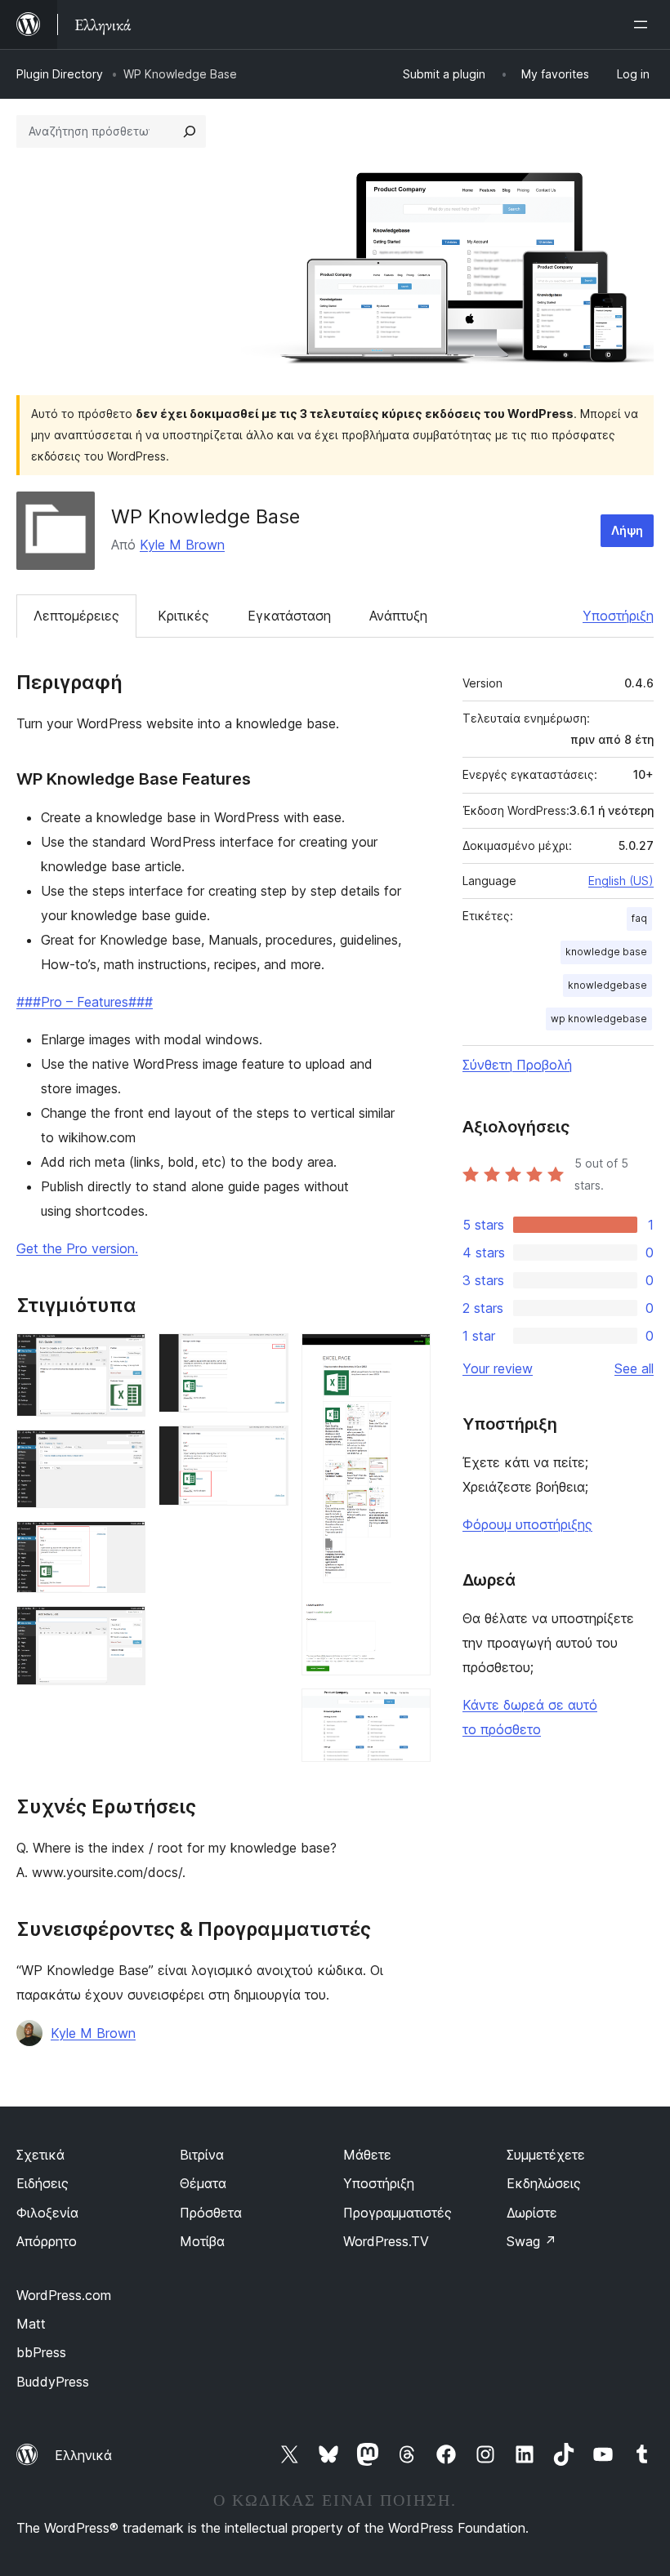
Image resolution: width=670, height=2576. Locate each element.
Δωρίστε (532, 2213)
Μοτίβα (202, 2241)
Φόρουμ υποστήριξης (527, 1524)
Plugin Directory (60, 74)
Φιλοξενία (47, 2213)
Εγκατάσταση (289, 616)
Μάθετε (367, 2155)
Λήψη (627, 530)
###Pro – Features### (85, 1002)
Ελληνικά (83, 2455)
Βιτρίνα (202, 2155)
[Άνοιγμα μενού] (644, 24)
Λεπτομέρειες (76, 616)
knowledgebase (607, 985)
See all (634, 1368)
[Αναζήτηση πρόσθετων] (190, 131)
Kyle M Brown (182, 545)
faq (639, 918)
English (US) (621, 881)
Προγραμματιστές (398, 2213)
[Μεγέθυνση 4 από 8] (123, 1628)
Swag (532, 2241)
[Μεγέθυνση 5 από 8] (266, 1355)
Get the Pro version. (77, 1248)
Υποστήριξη (618, 616)
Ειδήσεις (42, 2183)
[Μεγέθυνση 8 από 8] (409, 1711)
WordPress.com (64, 2295)
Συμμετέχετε (546, 2155)
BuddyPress (53, 2382)
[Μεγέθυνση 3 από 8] (123, 1543)
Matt (31, 2324)
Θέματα (203, 2183)
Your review (498, 1368)
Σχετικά (40, 2155)
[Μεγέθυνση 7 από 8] (409, 1355)
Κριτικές (183, 616)
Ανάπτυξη (398, 616)
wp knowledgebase (599, 1019)
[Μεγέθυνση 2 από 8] (123, 1452)
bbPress (41, 2352)
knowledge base (606, 952)
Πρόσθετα (211, 2213)
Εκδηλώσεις (544, 2183)
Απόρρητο (47, 2241)
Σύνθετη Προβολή (517, 1065)
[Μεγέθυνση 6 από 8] (266, 1448)
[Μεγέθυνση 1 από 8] (123, 1355)
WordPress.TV (386, 2241)
